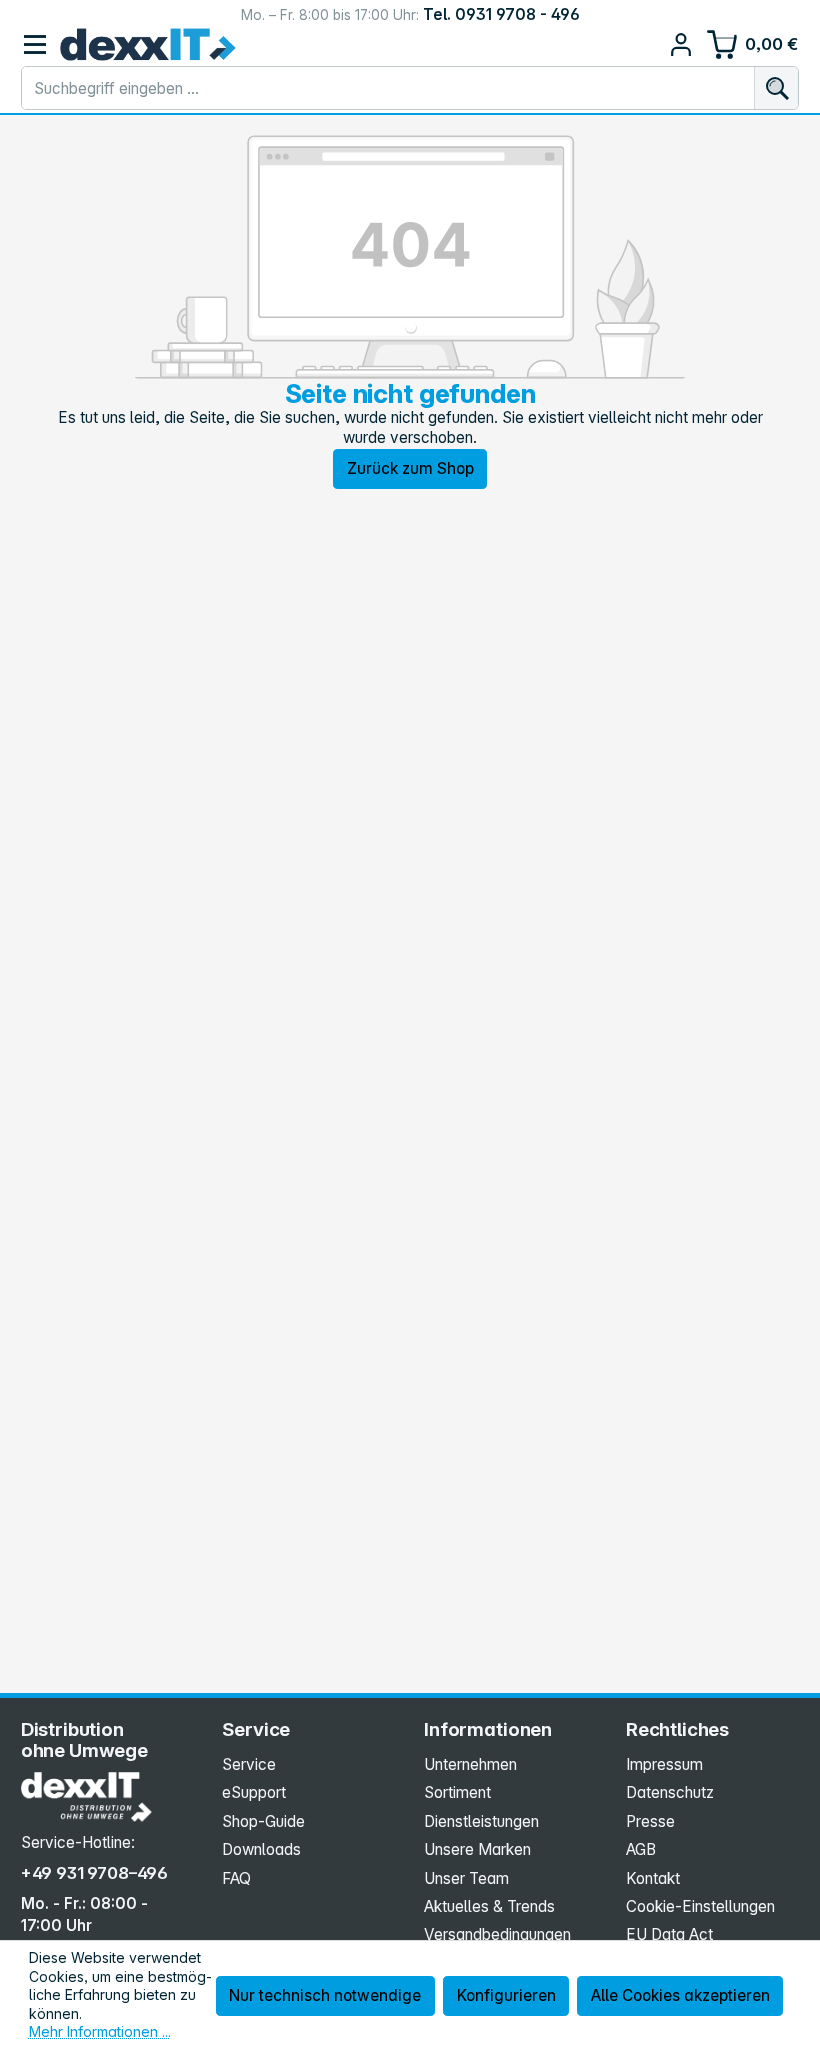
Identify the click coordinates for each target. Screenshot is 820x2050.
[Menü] (35, 44)
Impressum (664, 1764)
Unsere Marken (477, 1849)
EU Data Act (669, 1934)
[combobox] (388, 88)
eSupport (254, 1792)
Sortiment (457, 1792)
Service (249, 1764)
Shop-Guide (263, 1821)
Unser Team (466, 1878)
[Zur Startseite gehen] (148, 44)
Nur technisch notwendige (325, 1995)
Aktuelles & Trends (489, 1906)
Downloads (261, 1849)
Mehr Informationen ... (100, 2031)
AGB (641, 1849)
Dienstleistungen (481, 1821)
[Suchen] (776, 88)
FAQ (236, 1878)
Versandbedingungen (497, 1934)
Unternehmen (470, 1764)
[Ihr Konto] (681, 44)
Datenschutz (670, 1792)
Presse (650, 1821)
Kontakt (653, 1878)
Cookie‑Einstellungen (700, 1906)
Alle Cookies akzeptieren (680, 1995)
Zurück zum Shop (410, 468)
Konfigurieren (506, 1995)
